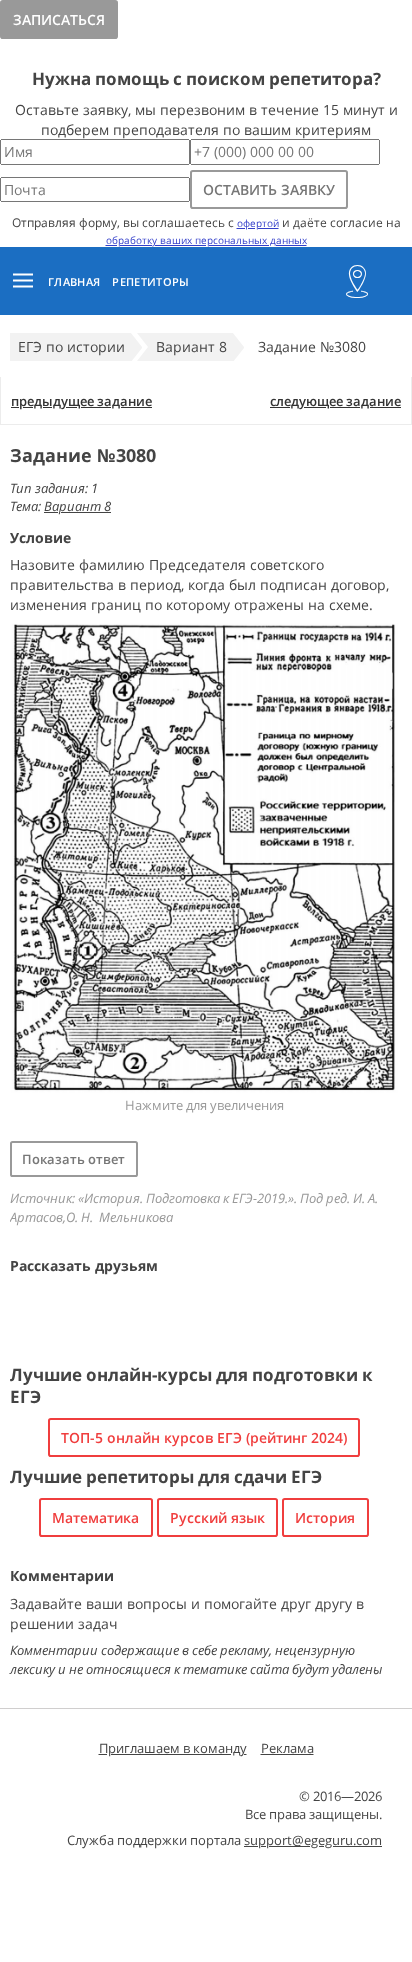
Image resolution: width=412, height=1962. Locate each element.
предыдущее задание (81, 401)
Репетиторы (150, 281)
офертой (258, 223)
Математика (95, 1517)
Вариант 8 (77, 506)
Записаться (59, 19)
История (325, 1517)
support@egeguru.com (313, 1840)
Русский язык (217, 1517)
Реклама (287, 1748)
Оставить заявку (269, 189)
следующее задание (335, 401)
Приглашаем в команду (173, 1748)
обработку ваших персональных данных (206, 240)
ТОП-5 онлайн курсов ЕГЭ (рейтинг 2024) (204, 1437)
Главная (74, 281)
